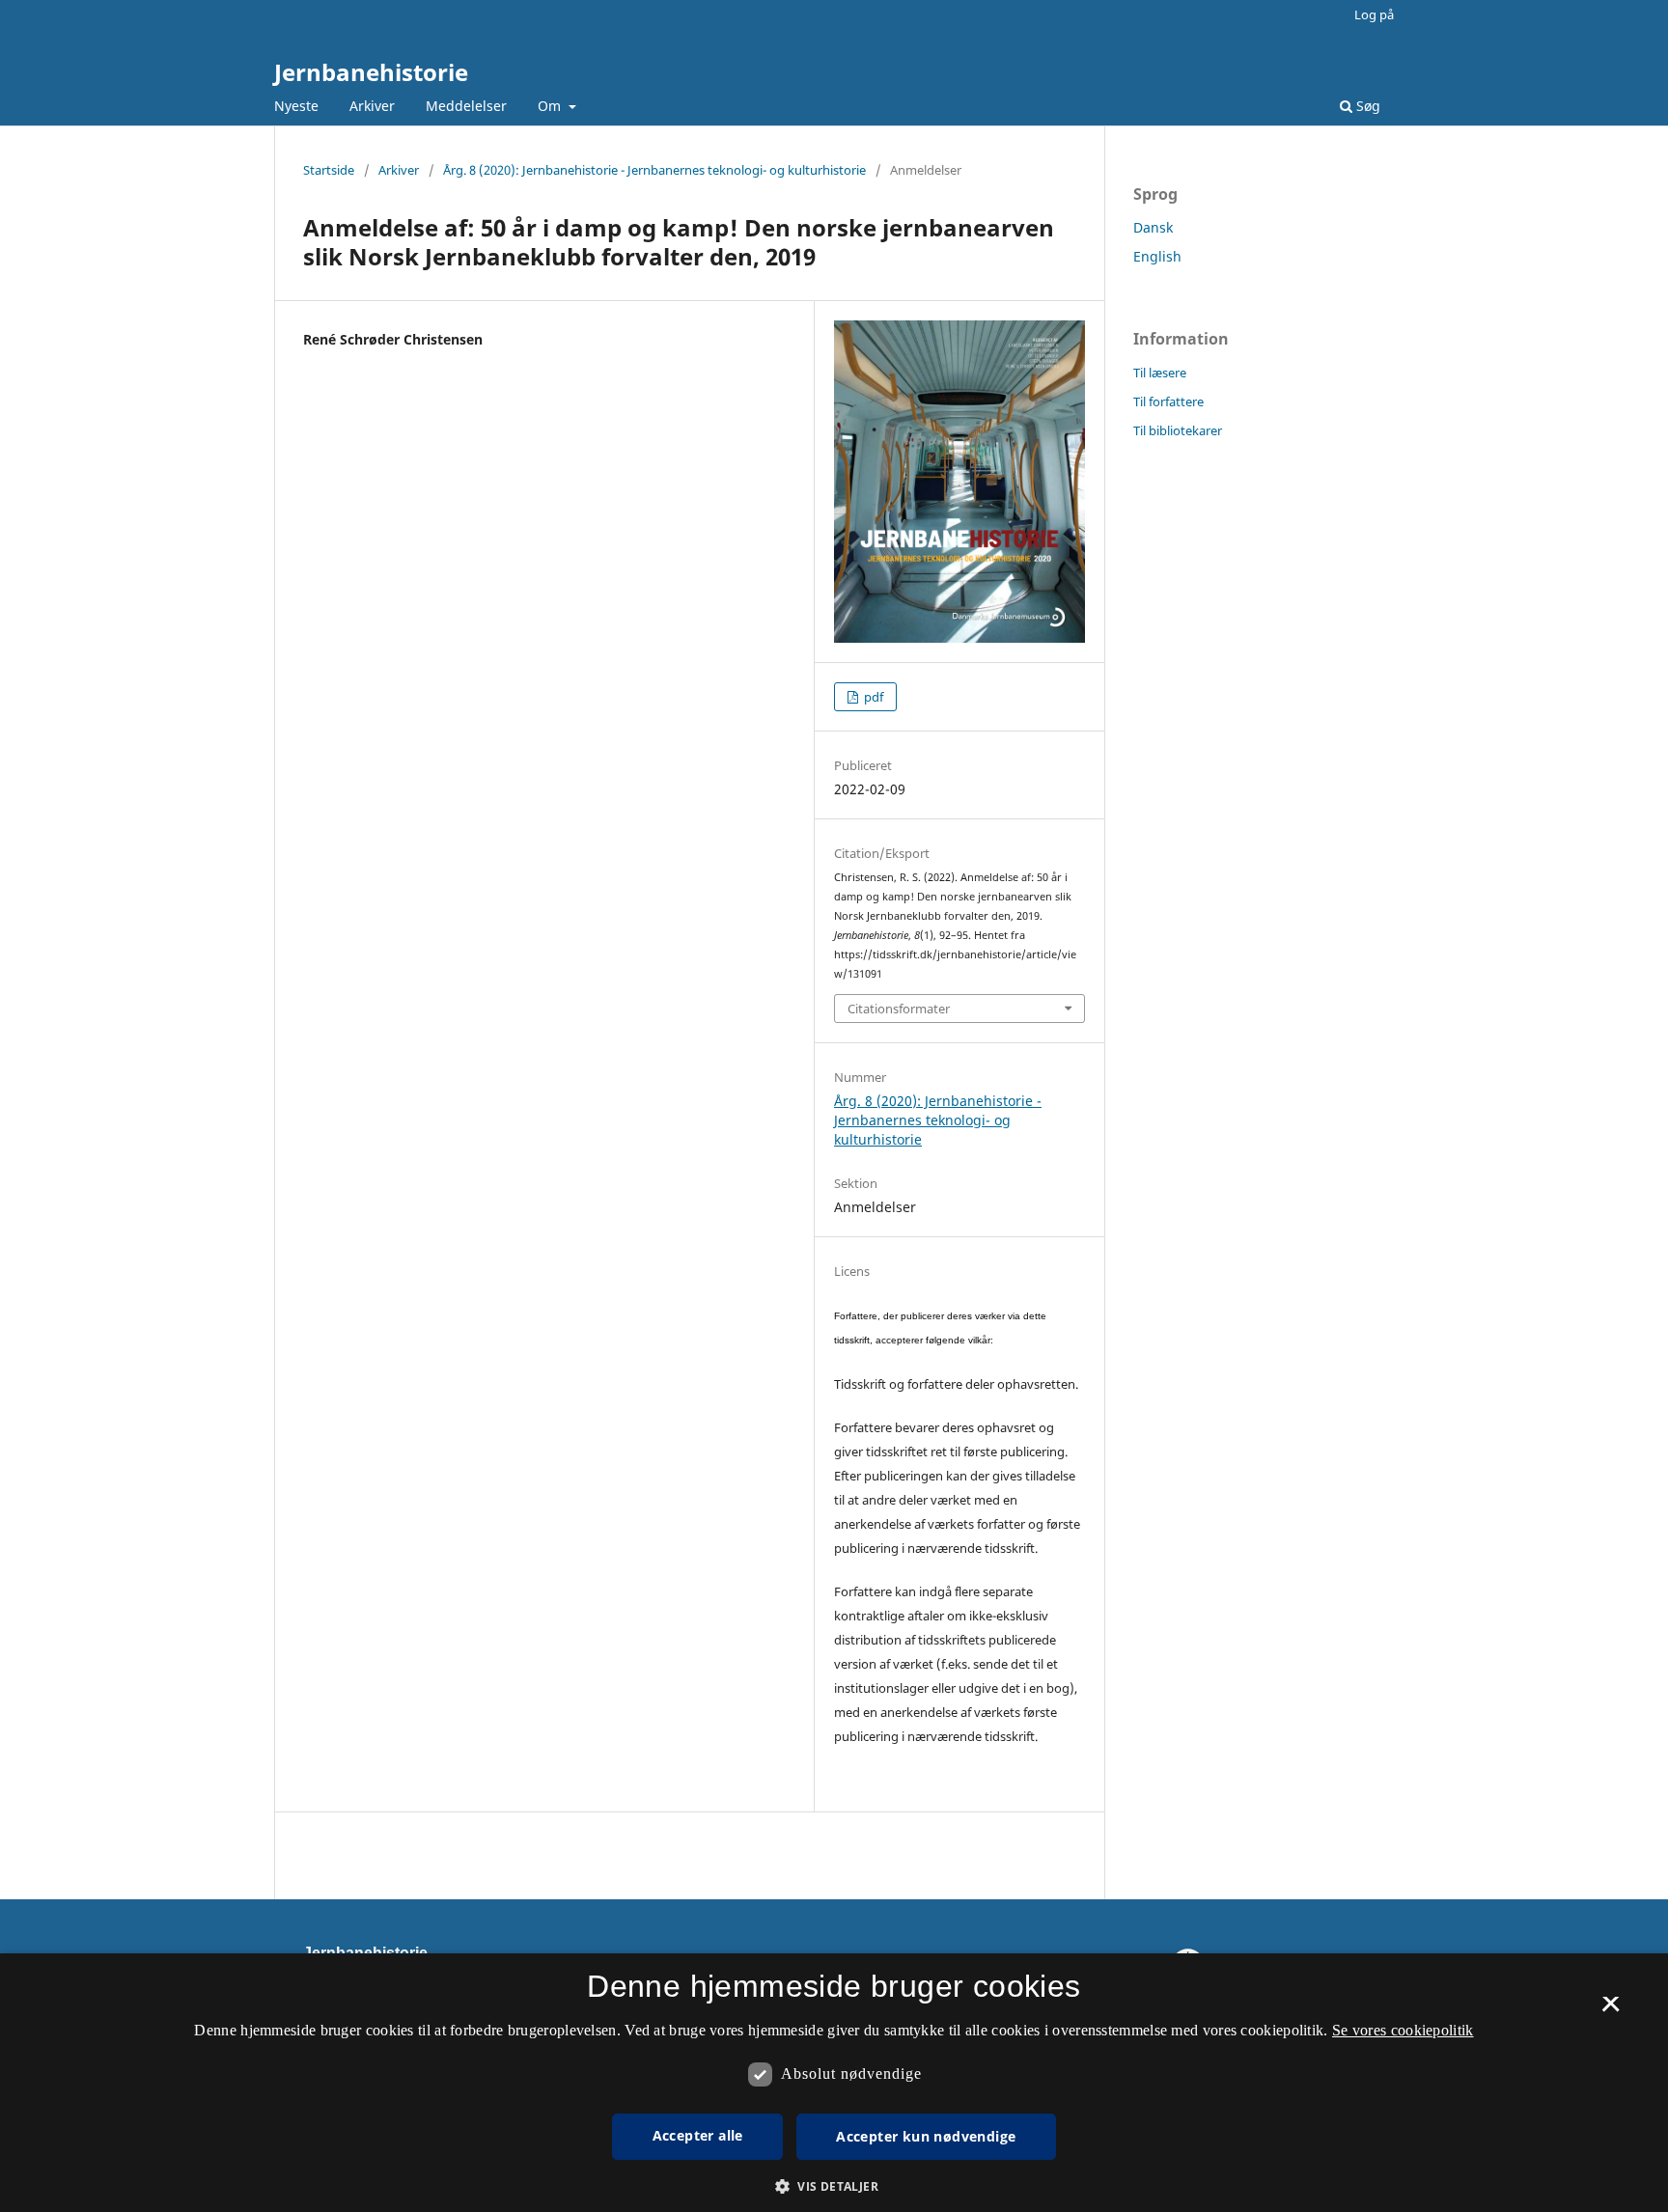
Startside (329, 170)
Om (551, 106)
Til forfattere (1168, 401)
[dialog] (834, 2083)
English (1157, 256)
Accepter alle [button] (698, 2135)
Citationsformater (899, 1009)
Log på (1374, 14)
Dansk (1153, 227)
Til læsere (1160, 373)
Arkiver (372, 106)
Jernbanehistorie (371, 72)
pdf (872, 697)
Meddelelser (466, 106)
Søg (1366, 106)
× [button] (1611, 2010)
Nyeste (296, 106)
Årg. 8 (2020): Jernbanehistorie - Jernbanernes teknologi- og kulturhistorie (654, 170)
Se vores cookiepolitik (1403, 2030)
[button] (834, 2186)
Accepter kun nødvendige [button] (926, 2136)
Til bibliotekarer (1178, 430)
